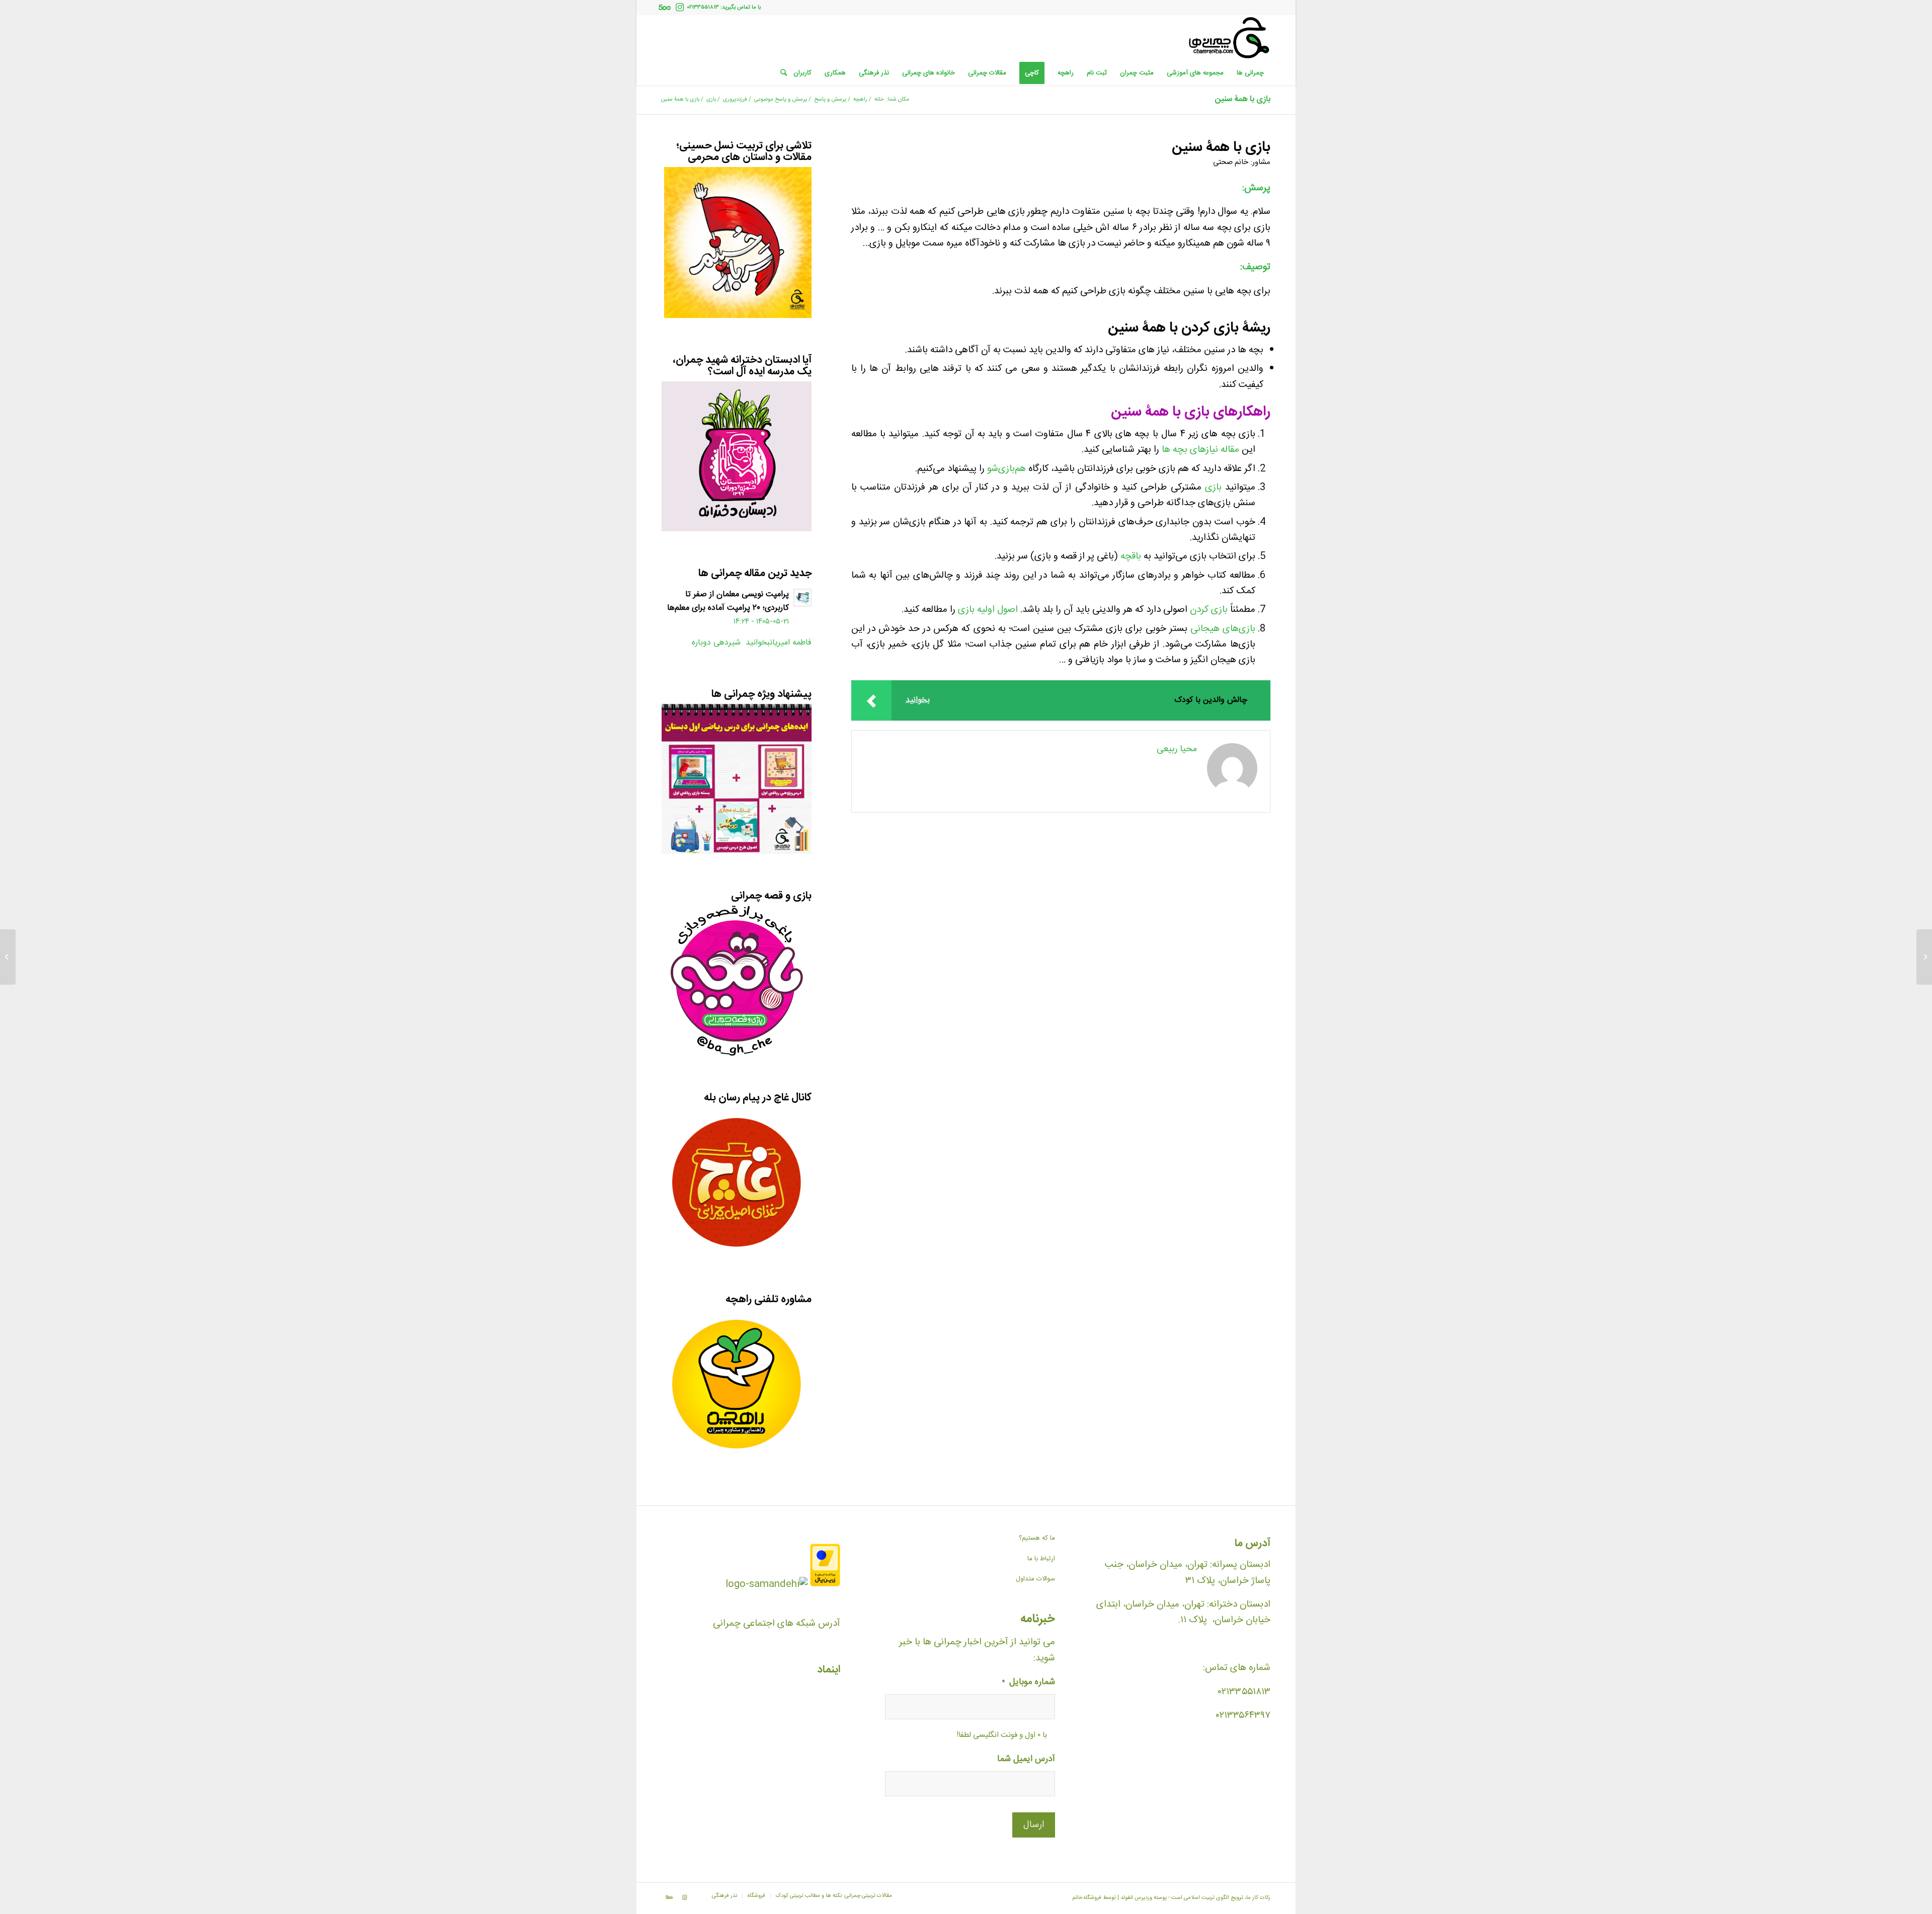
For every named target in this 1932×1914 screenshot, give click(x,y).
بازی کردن (1209, 610)
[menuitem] (1250, 73)
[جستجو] (780, 73)
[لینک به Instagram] (680, 8)
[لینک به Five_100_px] (665, 8)
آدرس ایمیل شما (1026, 1760)
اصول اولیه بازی (988, 610)
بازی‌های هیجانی (1223, 629)
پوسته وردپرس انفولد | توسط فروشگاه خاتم (1119, 1898)
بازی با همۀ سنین (1243, 99)
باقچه (1131, 556)
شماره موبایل (1028, 1683)
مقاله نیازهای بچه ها (1200, 450)
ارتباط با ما (1041, 1559)
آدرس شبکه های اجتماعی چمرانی (777, 1624)
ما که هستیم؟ (1037, 1538)
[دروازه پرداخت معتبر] (825, 1584)
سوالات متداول (1035, 1579)
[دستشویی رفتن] (1924, 957)
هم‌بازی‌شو (1007, 469)
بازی (1213, 488)
